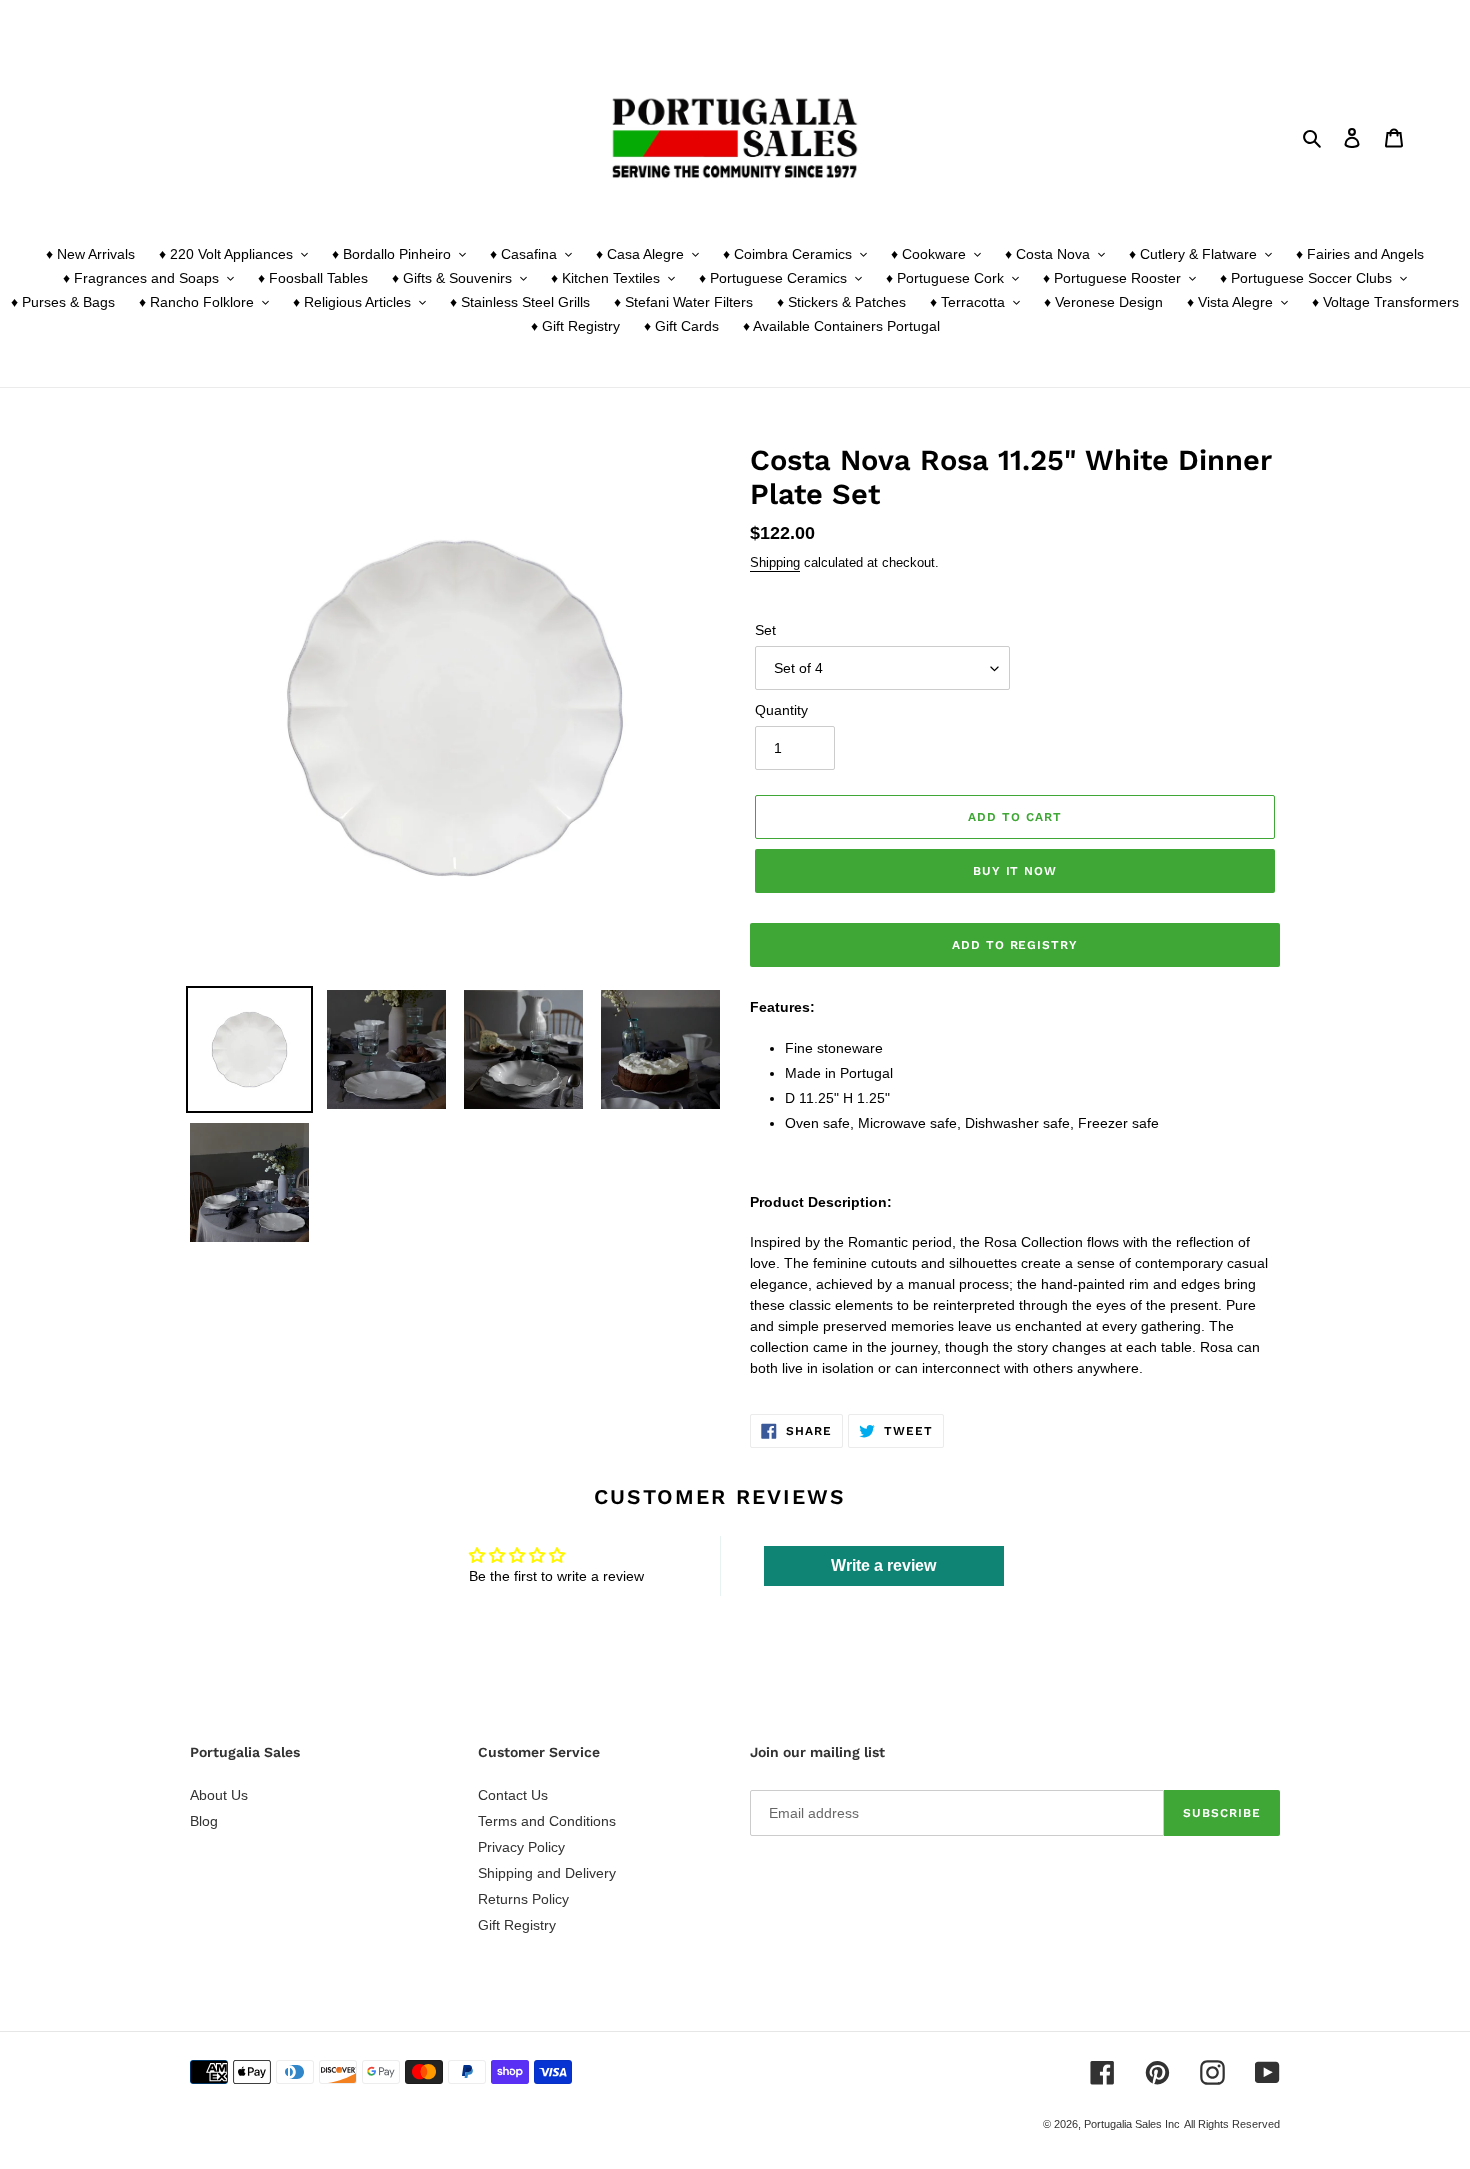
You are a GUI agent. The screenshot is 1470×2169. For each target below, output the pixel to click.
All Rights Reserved (1232, 2124)
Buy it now (1015, 871)
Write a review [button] (883, 1565)
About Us (219, 1795)
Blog (204, 1821)
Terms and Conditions (547, 1821)
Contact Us (513, 1795)
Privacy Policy (521, 1847)
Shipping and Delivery (547, 1873)
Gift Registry (517, 1925)
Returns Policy (523, 1899)
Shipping (775, 562)
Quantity (781, 710)
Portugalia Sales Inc (1132, 2124)
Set (765, 630)
